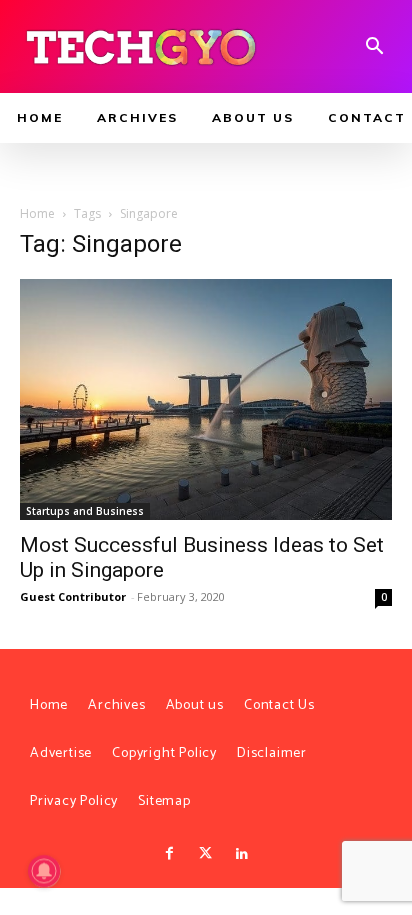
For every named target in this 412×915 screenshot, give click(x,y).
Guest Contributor (73, 596)
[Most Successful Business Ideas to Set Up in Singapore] (206, 400)
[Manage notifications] (44, 871)
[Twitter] (206, 854)
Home (37, 213)
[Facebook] (169, 854)
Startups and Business (85, 511)
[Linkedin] (242, 854)
